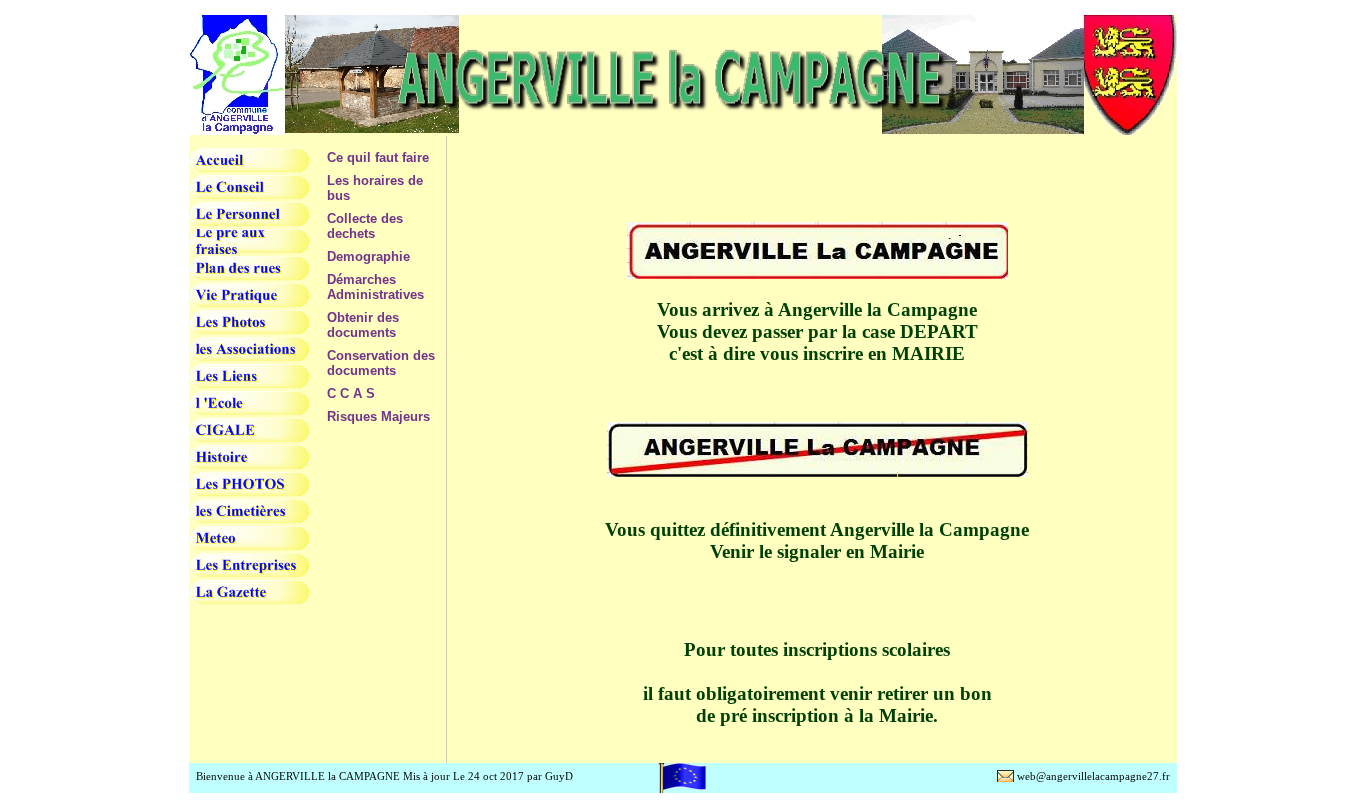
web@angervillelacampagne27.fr (1093, 776)
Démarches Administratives (375, 287)
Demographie (368, 256)
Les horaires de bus (375, 188)
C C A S (351, 393)
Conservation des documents (381, 363)
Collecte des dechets (365, 226)
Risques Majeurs (378, 416)
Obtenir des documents (363, 325)
